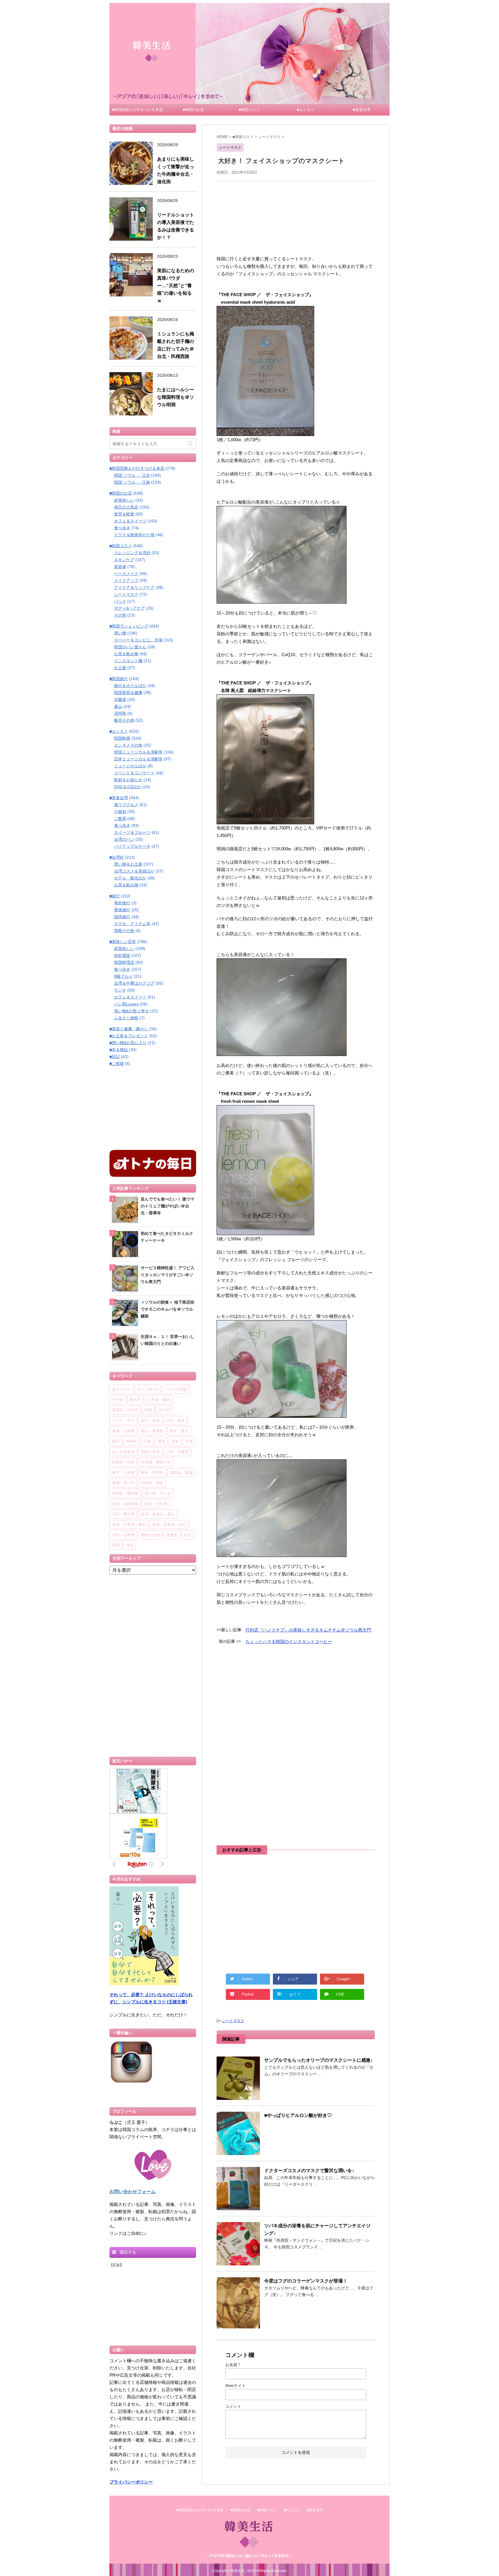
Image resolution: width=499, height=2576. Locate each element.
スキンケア (124, 560)
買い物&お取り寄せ (132, 1011)
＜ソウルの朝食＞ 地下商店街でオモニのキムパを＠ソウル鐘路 (167, 1309)
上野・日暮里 (177, 1452)
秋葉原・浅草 (123, 1462)
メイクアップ (126, 580)
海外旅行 (122, 903)
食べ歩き (122, 528)
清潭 (161, 1441)
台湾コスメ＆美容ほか (134, 871)
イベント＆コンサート (134, 773)
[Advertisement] (296, 217)
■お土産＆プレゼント (129, 1036)
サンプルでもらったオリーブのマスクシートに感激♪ (319, 2060)
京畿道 (120, 699)
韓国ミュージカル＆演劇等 (138, 752)
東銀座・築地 (181, 1472)
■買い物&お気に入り (128, 1043)
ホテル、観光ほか (130, 878)
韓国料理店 (124, 962)
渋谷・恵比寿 (123, 1514)
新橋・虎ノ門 (123, 1483)
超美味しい (124, 500)
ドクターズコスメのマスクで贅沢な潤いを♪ (309, 2171)
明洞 (148, 1410)
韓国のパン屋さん (130, 647)
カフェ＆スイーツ (130, 521)
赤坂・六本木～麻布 (129, 1524)
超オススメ (121, 1389)
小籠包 (120, 812)
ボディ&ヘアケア (130, 608)
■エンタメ (306, 110)
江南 (147, 1441)
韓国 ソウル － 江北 (132, 475)
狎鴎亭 (132, 1441)
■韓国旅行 (119, 679)
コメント (233, 2406)
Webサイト (235, 2386)
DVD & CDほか (128, 787)
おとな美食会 (123, 1452)
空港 (189, 1441)
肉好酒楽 (122, 955)
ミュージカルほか (130, 766)
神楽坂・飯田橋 (125, 1493)
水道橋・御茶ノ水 (156, 1462)
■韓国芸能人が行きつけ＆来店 (137, 110)
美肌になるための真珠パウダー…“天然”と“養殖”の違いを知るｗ (176, 286)
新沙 (116, 1441)
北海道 (172, 1535)
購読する (127, 2252)
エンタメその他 (128, 745)
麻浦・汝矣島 (123, 1431)
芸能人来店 (150, 1452)
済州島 (120, 713)
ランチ (120, 990)
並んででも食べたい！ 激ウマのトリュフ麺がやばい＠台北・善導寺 (167, 1206)
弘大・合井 (175, 1420)
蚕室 (175, 1441)
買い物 (120, 633)
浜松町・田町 (152, 1483)
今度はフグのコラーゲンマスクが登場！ (306, 2281)
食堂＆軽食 (124, 514)
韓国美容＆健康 (128, 693)
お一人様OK (148, 1389)
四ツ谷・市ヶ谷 (158, 1493)
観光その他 (124, 720)
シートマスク (233, 2021)
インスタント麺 (128, 661)
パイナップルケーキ (132, 846)
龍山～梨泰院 (152, 1431)
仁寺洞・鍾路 (159, 1400)
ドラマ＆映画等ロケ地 (134, 535)
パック (120, 601)
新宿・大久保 (156, 1504)
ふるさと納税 (126, 1018)
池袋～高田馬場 (125, 1504)
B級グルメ (123, 976)
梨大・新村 (150, 1420)
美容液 (120, 567)
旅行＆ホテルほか (130, 686)
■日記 (115, 1057)
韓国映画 (122, 738)
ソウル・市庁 (123, 1420)
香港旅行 (122, 910)
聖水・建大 (179, 1431)
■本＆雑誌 (119, 1050)
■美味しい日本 (123, 942)
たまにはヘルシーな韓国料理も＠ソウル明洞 (176, 397)
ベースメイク (126, 574)
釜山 (118, 706)
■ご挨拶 (117, 1064)
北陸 (130, 1545)
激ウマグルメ (126, 805)
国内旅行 (122, 917)
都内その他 (150, 1535)
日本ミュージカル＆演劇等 (138, 759)
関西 (116, 1545)
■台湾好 (117, 857)
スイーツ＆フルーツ (132, 832)
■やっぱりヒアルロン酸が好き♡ (298, 2115)
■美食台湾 (362, 110)
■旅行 (115, 896)
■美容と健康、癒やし (129, 1029)
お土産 (120, 668)
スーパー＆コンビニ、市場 (138, 640)
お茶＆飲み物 (126, 654)
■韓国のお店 (193, 110)
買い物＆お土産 (128, 864)
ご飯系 (120, 819)
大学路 (118, 1400)
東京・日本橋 (123, 1472)
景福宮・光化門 (125, 1410)
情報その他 (124, 931)
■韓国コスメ (249, 110)
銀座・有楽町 (152, 1472)
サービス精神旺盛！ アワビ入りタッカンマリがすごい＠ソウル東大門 (167, 1275)
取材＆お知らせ (128, 780)
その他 (120, 615)
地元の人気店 (126, 507)
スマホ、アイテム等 (132, 924)
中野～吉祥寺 (123, 1535)
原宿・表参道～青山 (158, 1514)
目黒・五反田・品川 (169, 1524)
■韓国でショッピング (129, 626)
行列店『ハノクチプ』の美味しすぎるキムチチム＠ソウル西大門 (308, 1630)
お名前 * (233, 2365)
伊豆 (187, 1535)
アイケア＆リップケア (134, 587)
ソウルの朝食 (176, 1389)
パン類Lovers (126, 1004)
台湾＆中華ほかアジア (134, 983)
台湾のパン (124, 839)
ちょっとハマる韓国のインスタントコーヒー (289, 1641)
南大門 (164, 1410)
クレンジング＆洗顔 (132, 553)
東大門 (135, 1400)
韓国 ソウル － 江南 (132, 482)
